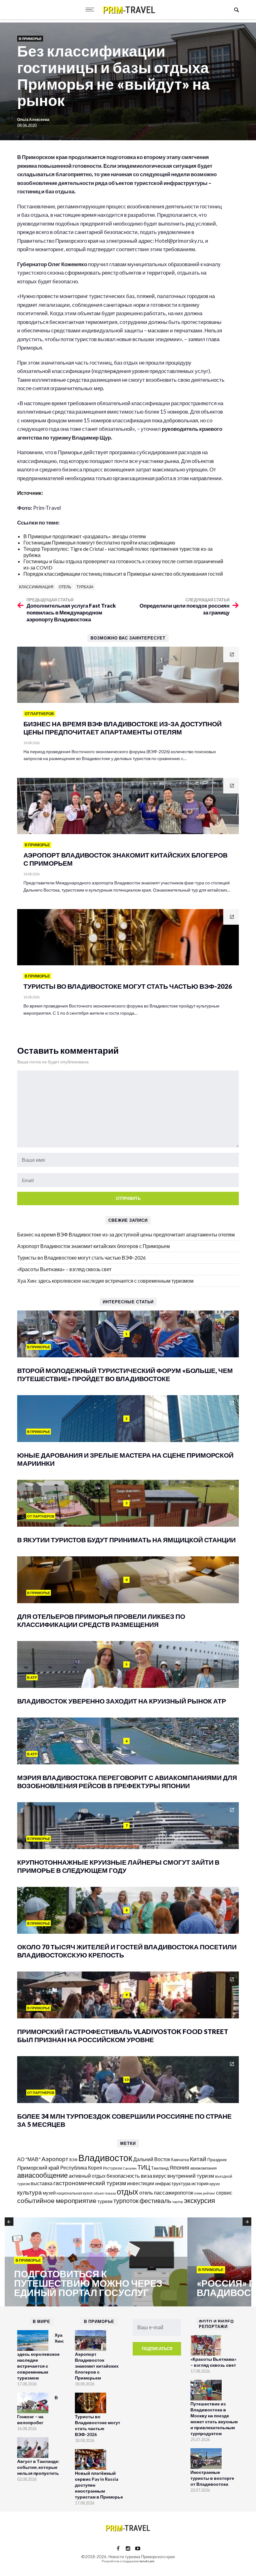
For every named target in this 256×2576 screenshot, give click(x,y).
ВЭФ (73, 2160)
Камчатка (180, 2160)
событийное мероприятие (57, 2201)
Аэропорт (55, 2159)
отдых (128, 2191)
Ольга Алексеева (33, 119)
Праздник (217, 2159)
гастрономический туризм (90, 2183)
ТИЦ (144, 2167)
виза (146, 2176)
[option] (96, 2262)
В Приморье (30, 39)
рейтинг (209, 2193)
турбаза (85, 587)
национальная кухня (75, 2193)
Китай (198, 2159)
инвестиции (141, 2183)
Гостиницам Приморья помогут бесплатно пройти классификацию (99, 542)
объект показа (105, 2193)
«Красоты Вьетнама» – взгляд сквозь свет (64, 1269)
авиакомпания (203, 2168)
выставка (42, 2183)
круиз (215, 2184)
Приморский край (38, 2168)
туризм (105, 2201)
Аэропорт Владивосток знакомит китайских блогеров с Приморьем (94, 1246)
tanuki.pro (147, 2561)
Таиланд (160, 2168)
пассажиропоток (174, 2193)
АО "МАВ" (29, 2159)
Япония (179, 2167)
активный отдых (87, 2176)
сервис (224, 2193)
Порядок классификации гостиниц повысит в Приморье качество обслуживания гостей (123, 574)
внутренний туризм (191, 2176)
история (200, 2183)
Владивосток (105, 2158)
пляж (198, 2193)
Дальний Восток (152, 2159)
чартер (177, 2202)
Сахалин (130, 2168)
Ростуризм (112, 2168)
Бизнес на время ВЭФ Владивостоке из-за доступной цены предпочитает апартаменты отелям (126, 1234)
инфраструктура (173, 2183)
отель (65, 587)
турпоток (126, 2201)
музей (49, 2193)
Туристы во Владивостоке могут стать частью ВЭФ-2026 (81, 1258)
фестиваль (155, 2201)
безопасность (123, 2176)
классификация (36, 587)
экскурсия (199, 2201)
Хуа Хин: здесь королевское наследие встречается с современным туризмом (105, 1281)
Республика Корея (81, 2168)
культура (30, 2192)
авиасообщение (42, 2175)
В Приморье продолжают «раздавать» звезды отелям (85, 536)
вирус (160, 2176)
